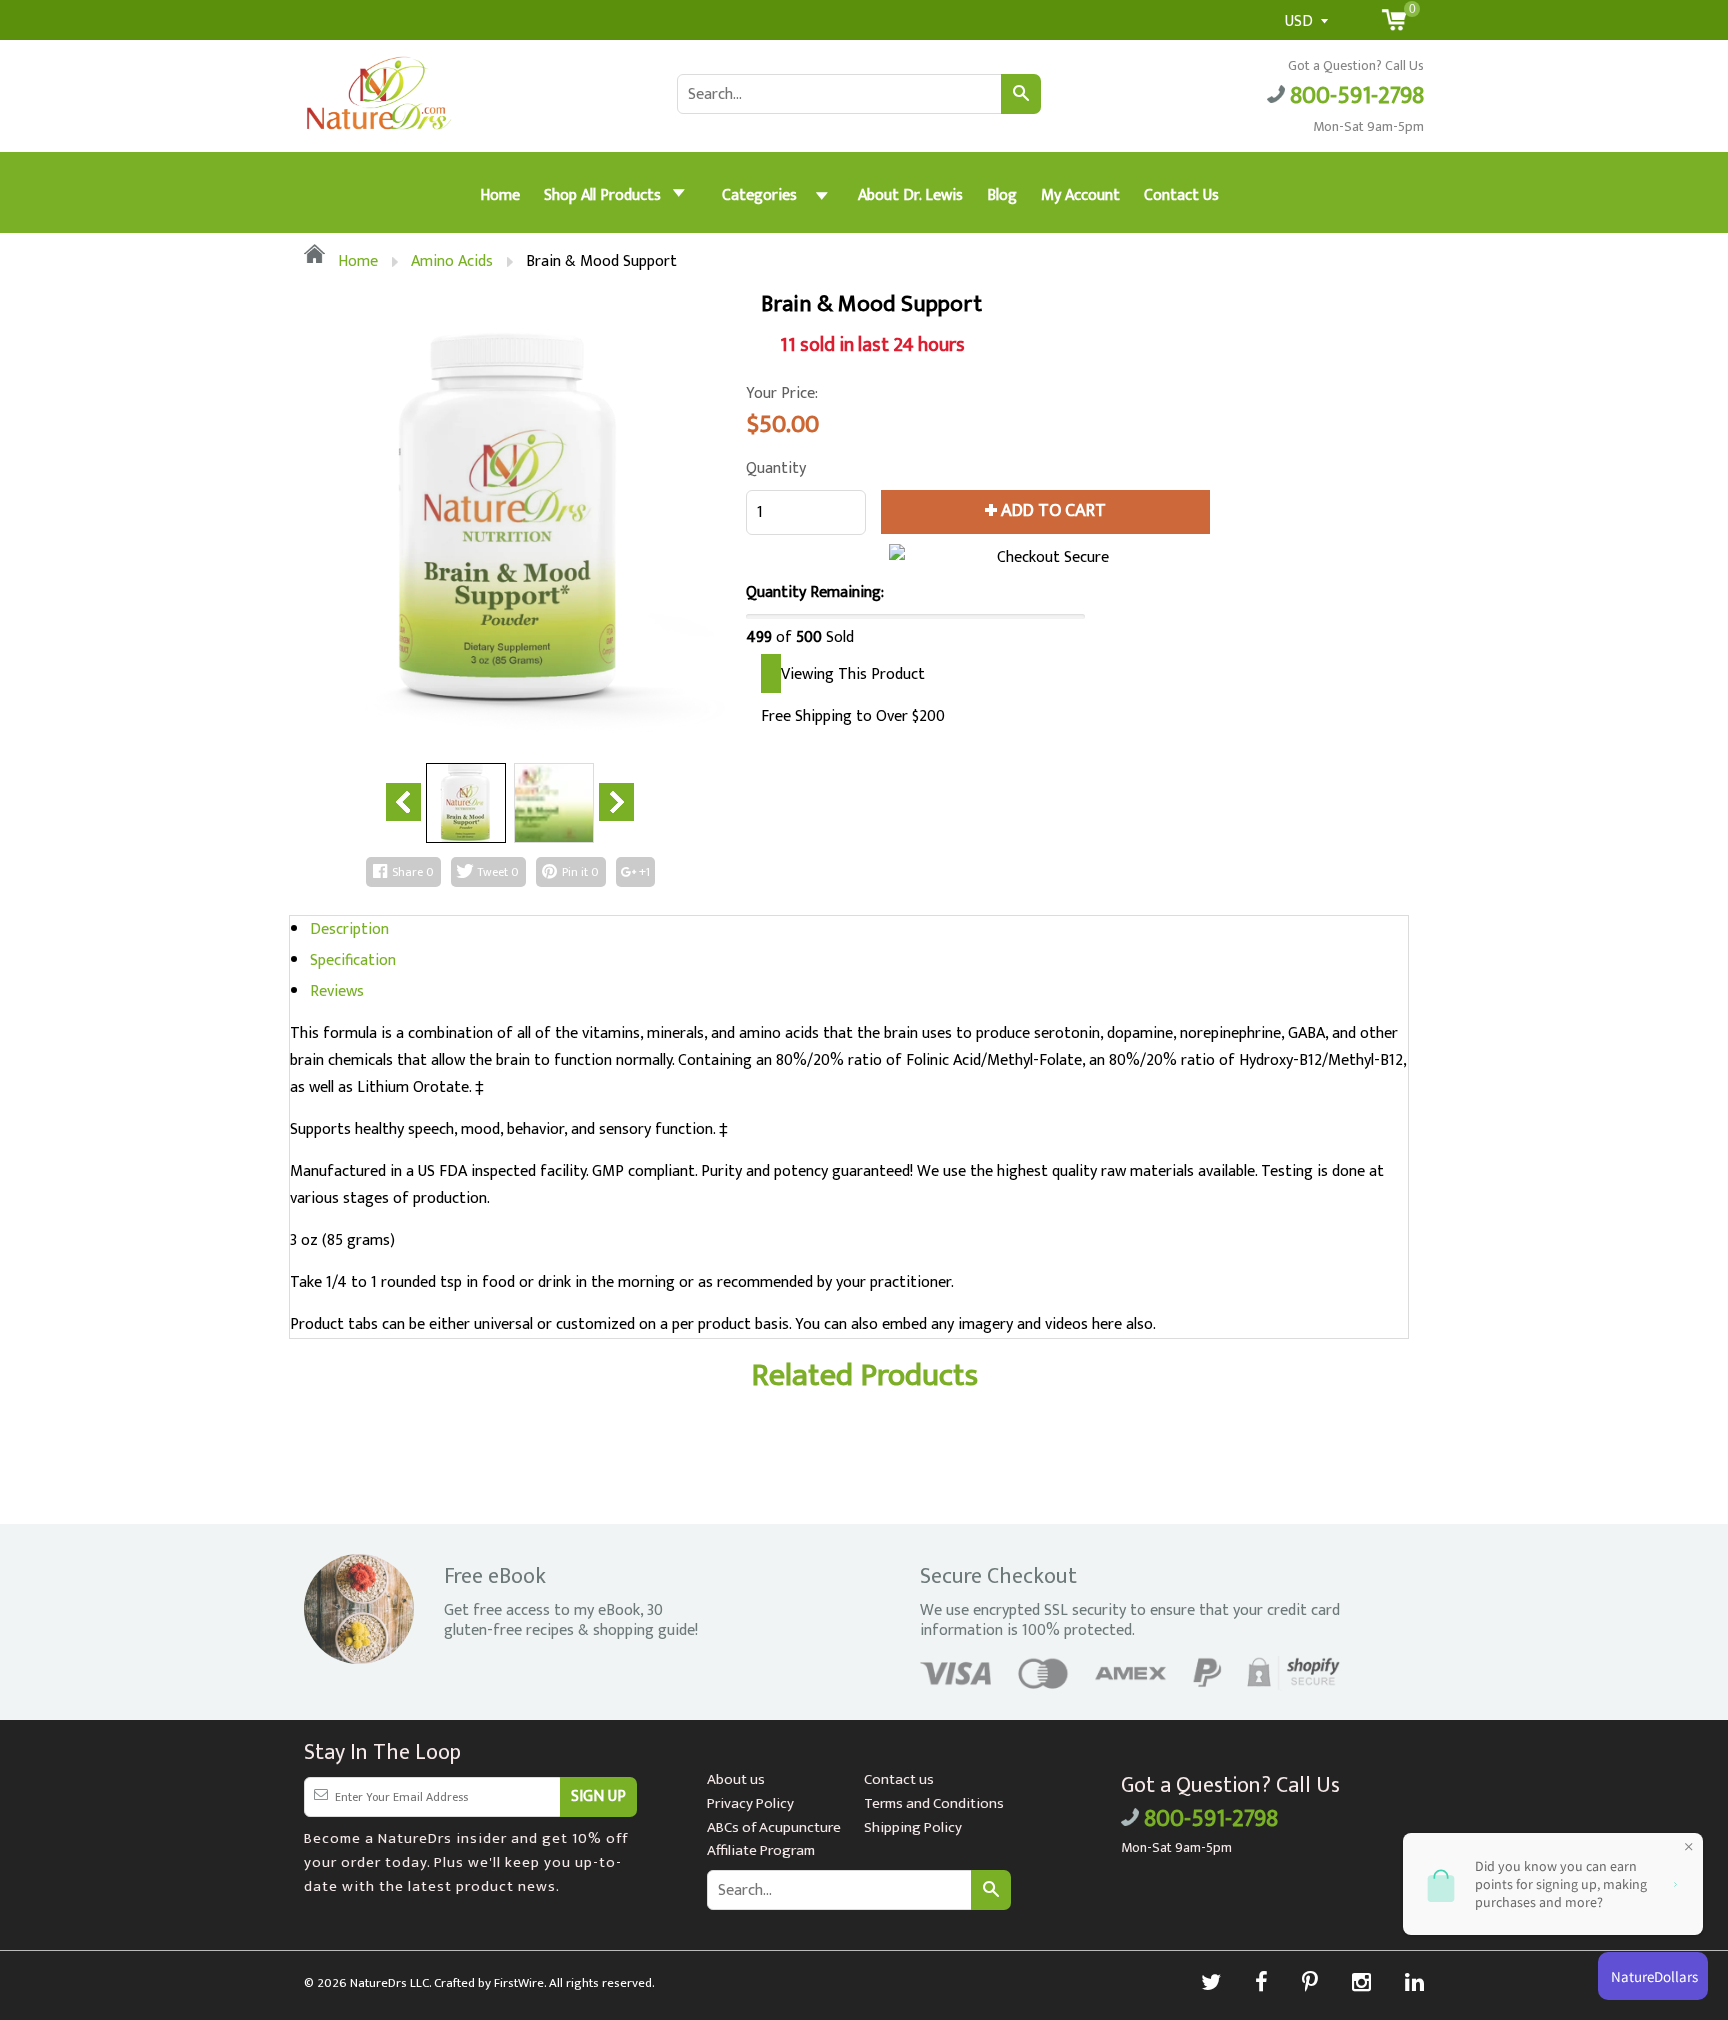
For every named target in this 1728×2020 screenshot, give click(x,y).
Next (616, 802)
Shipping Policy (913, 1827)
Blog (1002, 195)
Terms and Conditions (934, 1803)
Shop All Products (604, 195)
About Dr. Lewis (910, 195)
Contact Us (1181, 195)
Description (349, 929)
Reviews (337, 991)
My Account (1080, 195)
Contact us (899, 1779)
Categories (759, 195)
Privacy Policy (750, 1803)
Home (500, 195)
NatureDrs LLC (389, 1983)
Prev (403, 802)
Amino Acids (452, 261)
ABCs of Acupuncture (774, 1827)
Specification (353, 960)
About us (736, 1779)
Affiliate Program (761, 1850)
